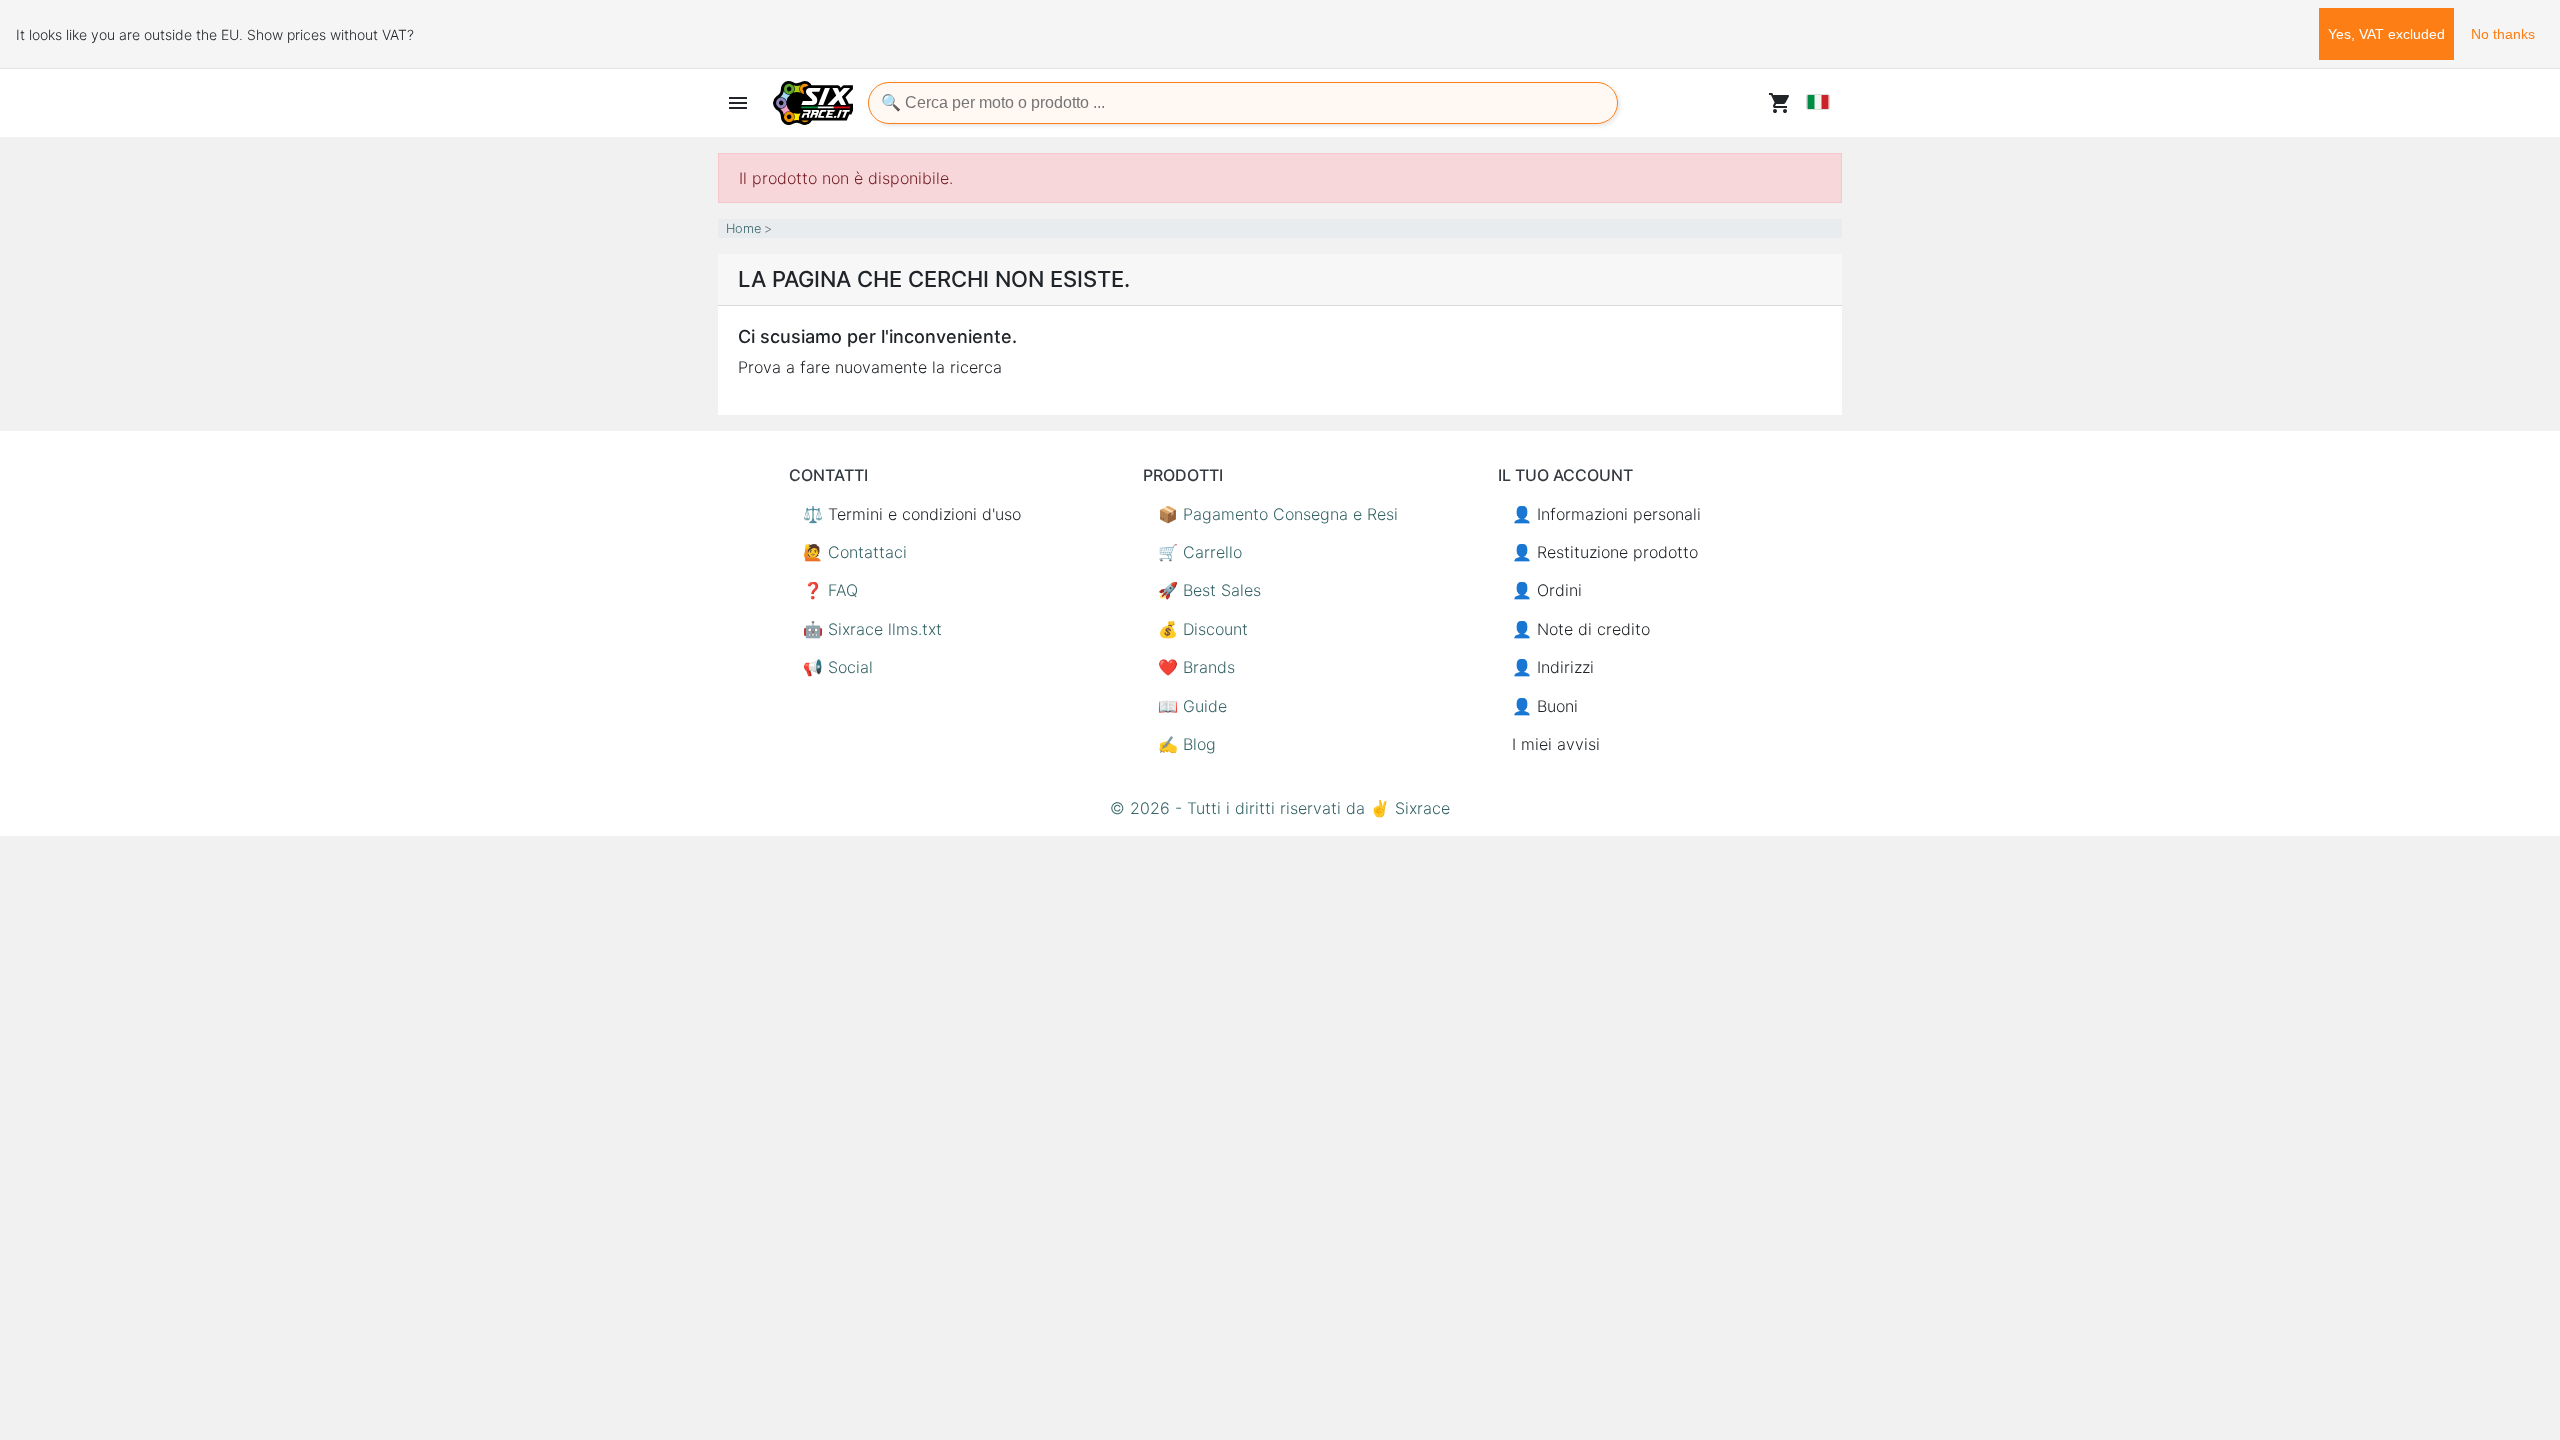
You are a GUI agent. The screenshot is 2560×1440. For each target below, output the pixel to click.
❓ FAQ (830, 590)
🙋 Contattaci (855, 552)
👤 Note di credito (1581, 629)
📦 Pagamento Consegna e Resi (1278, 514)
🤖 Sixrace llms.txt (872, 629)
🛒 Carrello (1200, 552)
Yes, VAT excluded (2386, 34)
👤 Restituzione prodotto (1605, 552)
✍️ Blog (1187, 744)
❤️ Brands (1196, 667)
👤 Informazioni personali (1606, 514)
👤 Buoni (1545, 706)
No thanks (2503, 34)
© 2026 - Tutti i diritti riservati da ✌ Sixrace (1280, 808)
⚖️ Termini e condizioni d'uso (912, 514)
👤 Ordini (1547, 590)
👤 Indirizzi (1553, 667)
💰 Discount (1203, 629)
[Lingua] (1818, 102)
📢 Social (838, 667)
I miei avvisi (1556, 744)
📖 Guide (1192, 706)
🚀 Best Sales (1209, 590)
